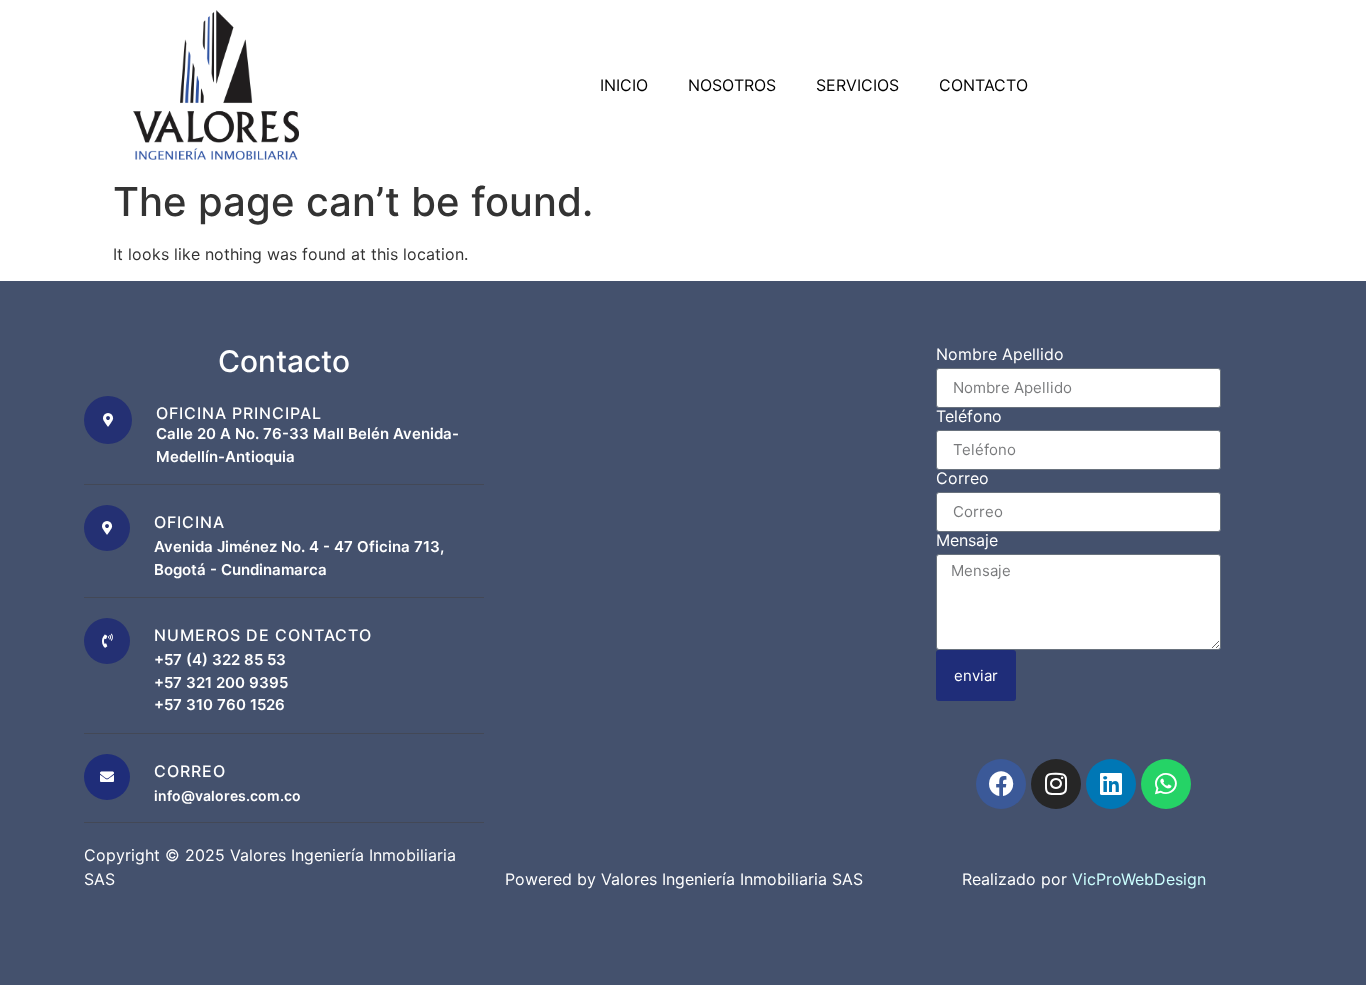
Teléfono (969, 417)
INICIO (624, 85)
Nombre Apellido (1000, 355)
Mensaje (967, 541)
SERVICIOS (857, 85)
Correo (962, 479)
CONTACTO (983, 85)
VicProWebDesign (1139, 879)
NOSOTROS (732, 85)
